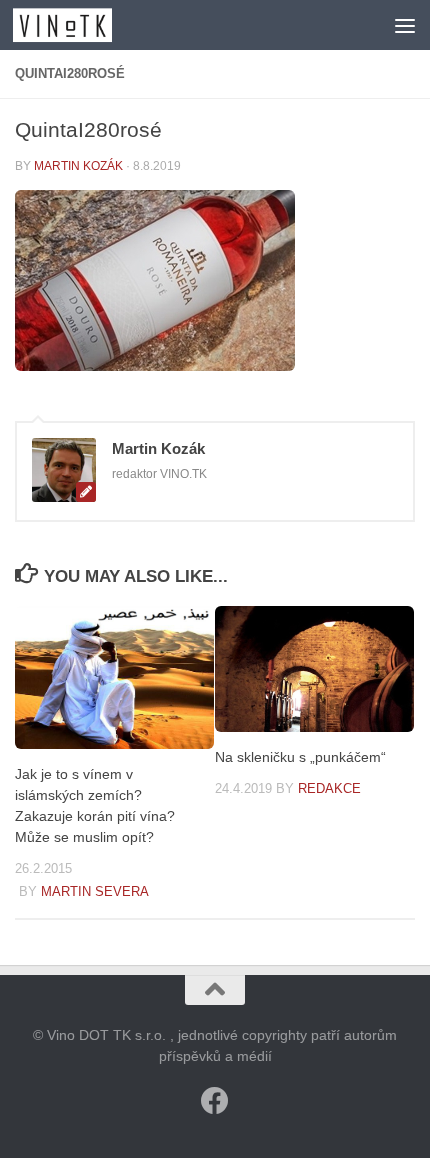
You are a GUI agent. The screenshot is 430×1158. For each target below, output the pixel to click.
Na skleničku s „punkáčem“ (300, 757)
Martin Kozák (78, 166)
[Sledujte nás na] (215, 1101)
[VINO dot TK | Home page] (79, 25)
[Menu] (405, 25)
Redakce (329, 788)
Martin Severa (95, 891)
